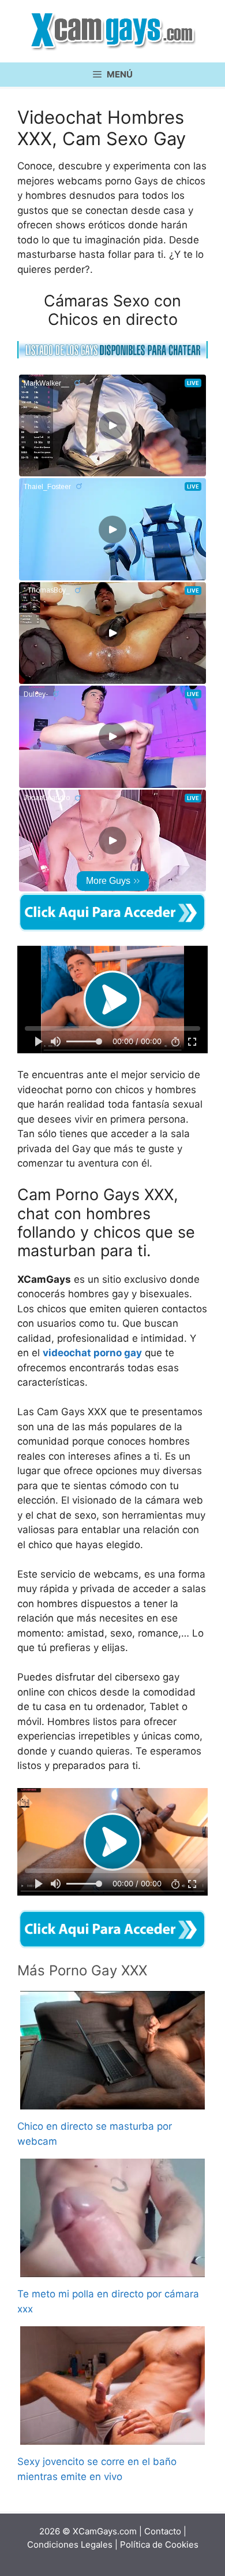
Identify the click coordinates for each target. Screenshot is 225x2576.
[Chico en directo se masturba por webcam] (112, 2102)
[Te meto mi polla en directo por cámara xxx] (112, 2270)
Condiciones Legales (70, 2544)
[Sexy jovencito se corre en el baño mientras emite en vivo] (112, 2437)
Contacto (163, 2531)
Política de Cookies (159, 2544)
